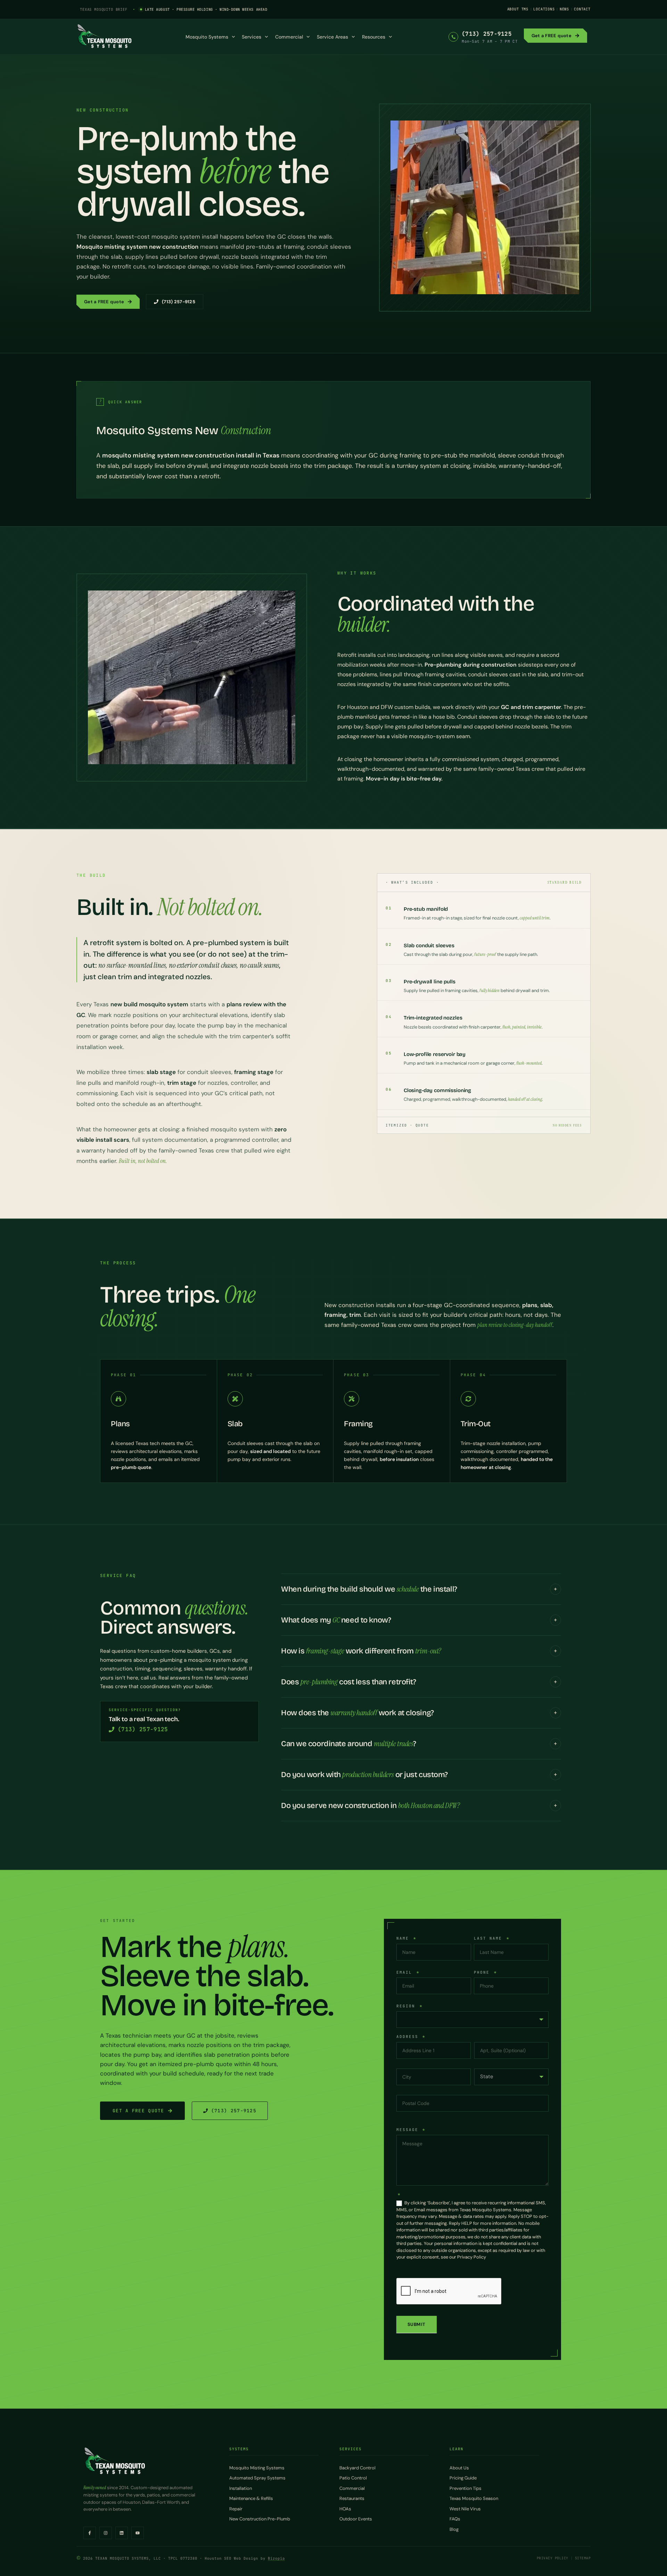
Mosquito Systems (207, 37)
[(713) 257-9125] (453, 37)
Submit (417, 2324)
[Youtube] (138, 2533)
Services (252, 37)
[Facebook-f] (90, 2533)
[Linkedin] (122, 2533)
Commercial (289, 37)
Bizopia (276, 2558)
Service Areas (332, 37)
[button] (421, 1589)
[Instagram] (106, 2533)
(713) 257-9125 (487, 34)
